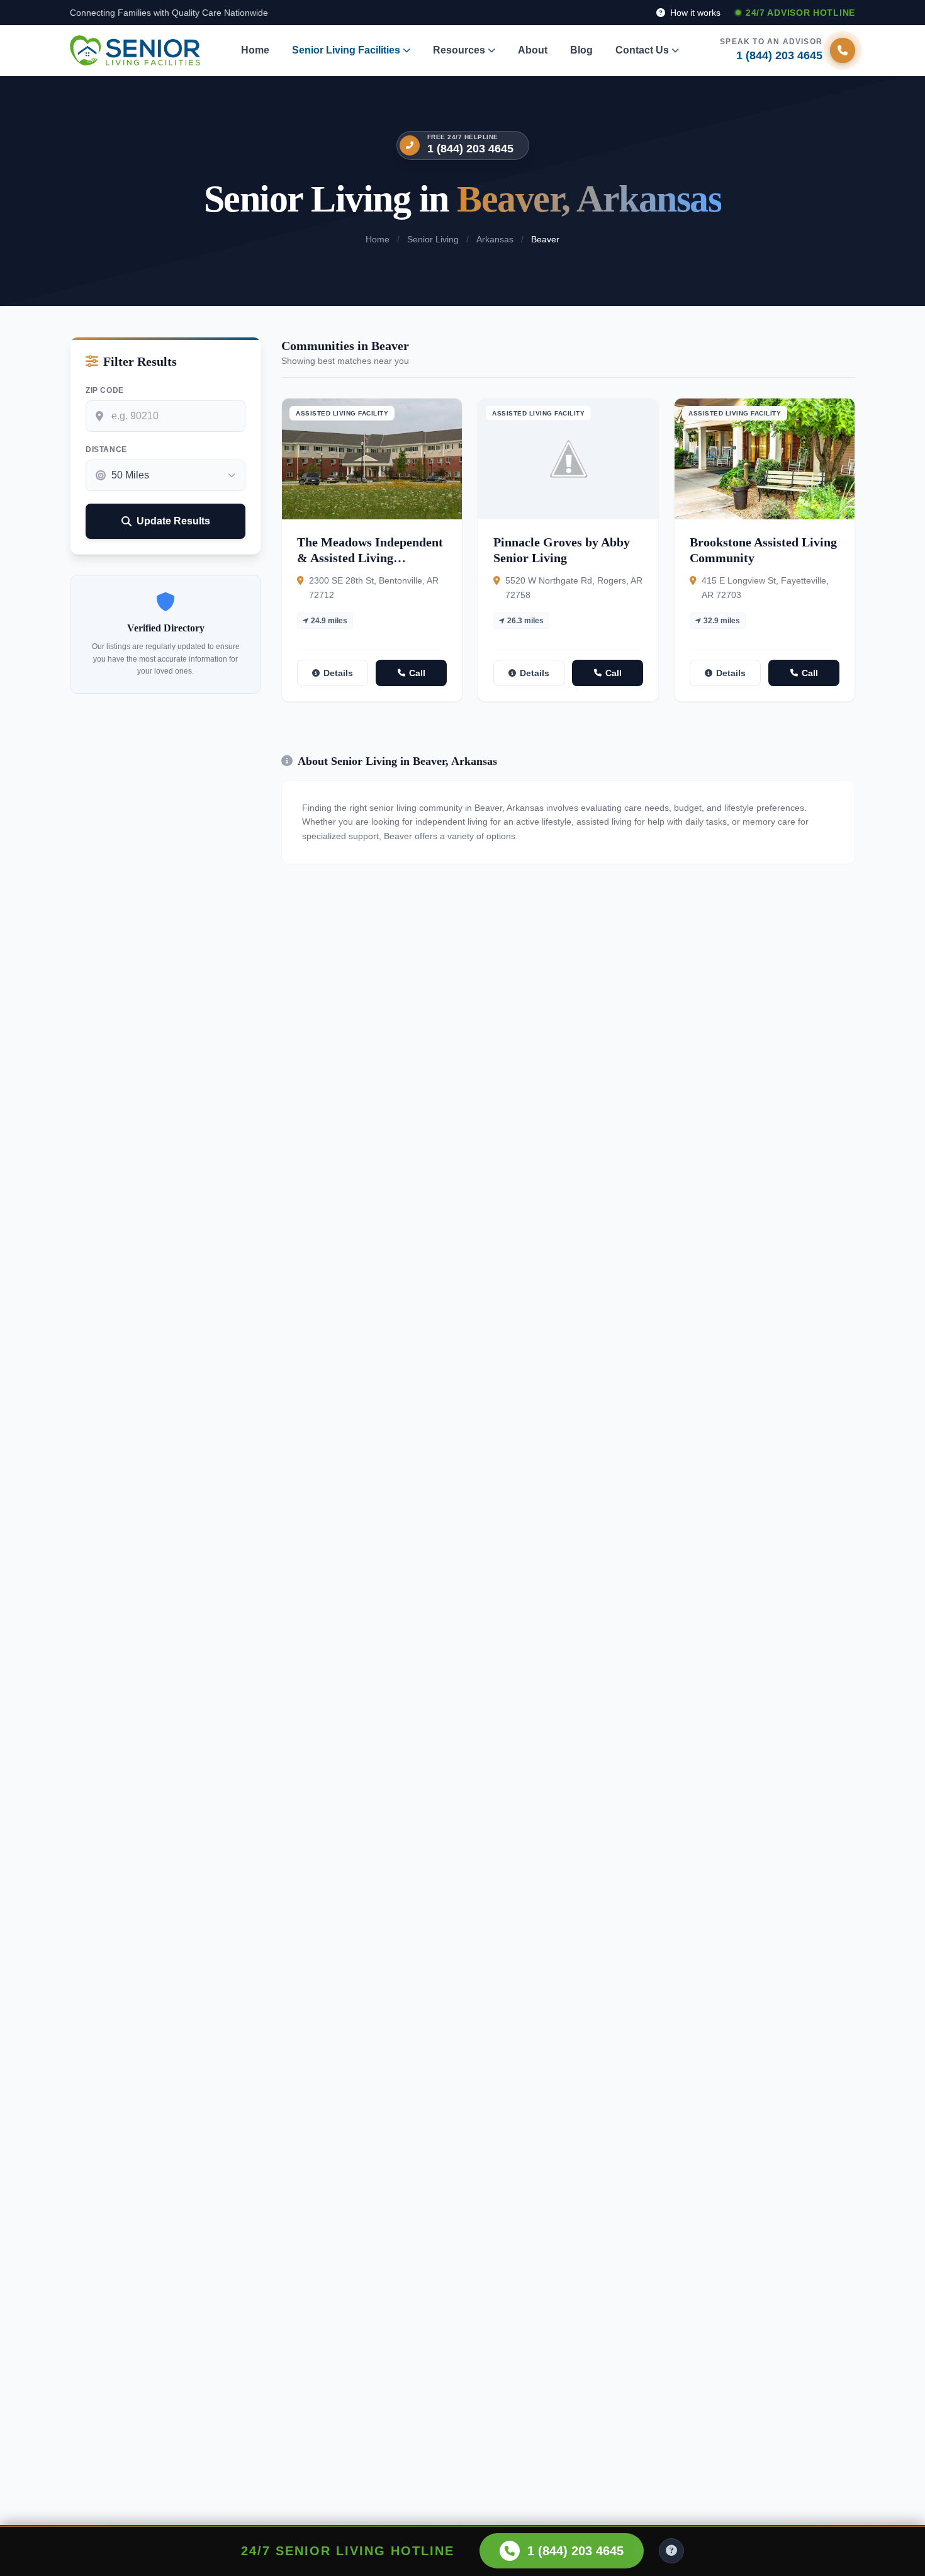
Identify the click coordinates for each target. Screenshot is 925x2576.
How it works (694, 13)
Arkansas (495, 239)
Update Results (173, 521)
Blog (581, 50)
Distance (106, 449)
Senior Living (433, 239)
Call (417, 673)
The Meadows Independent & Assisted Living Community (370, 558)
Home (255, 50)
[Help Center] (671, 2551)
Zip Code (105, 390)
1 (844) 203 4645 (470, 149)
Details (338, 673)
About (533, 50)
